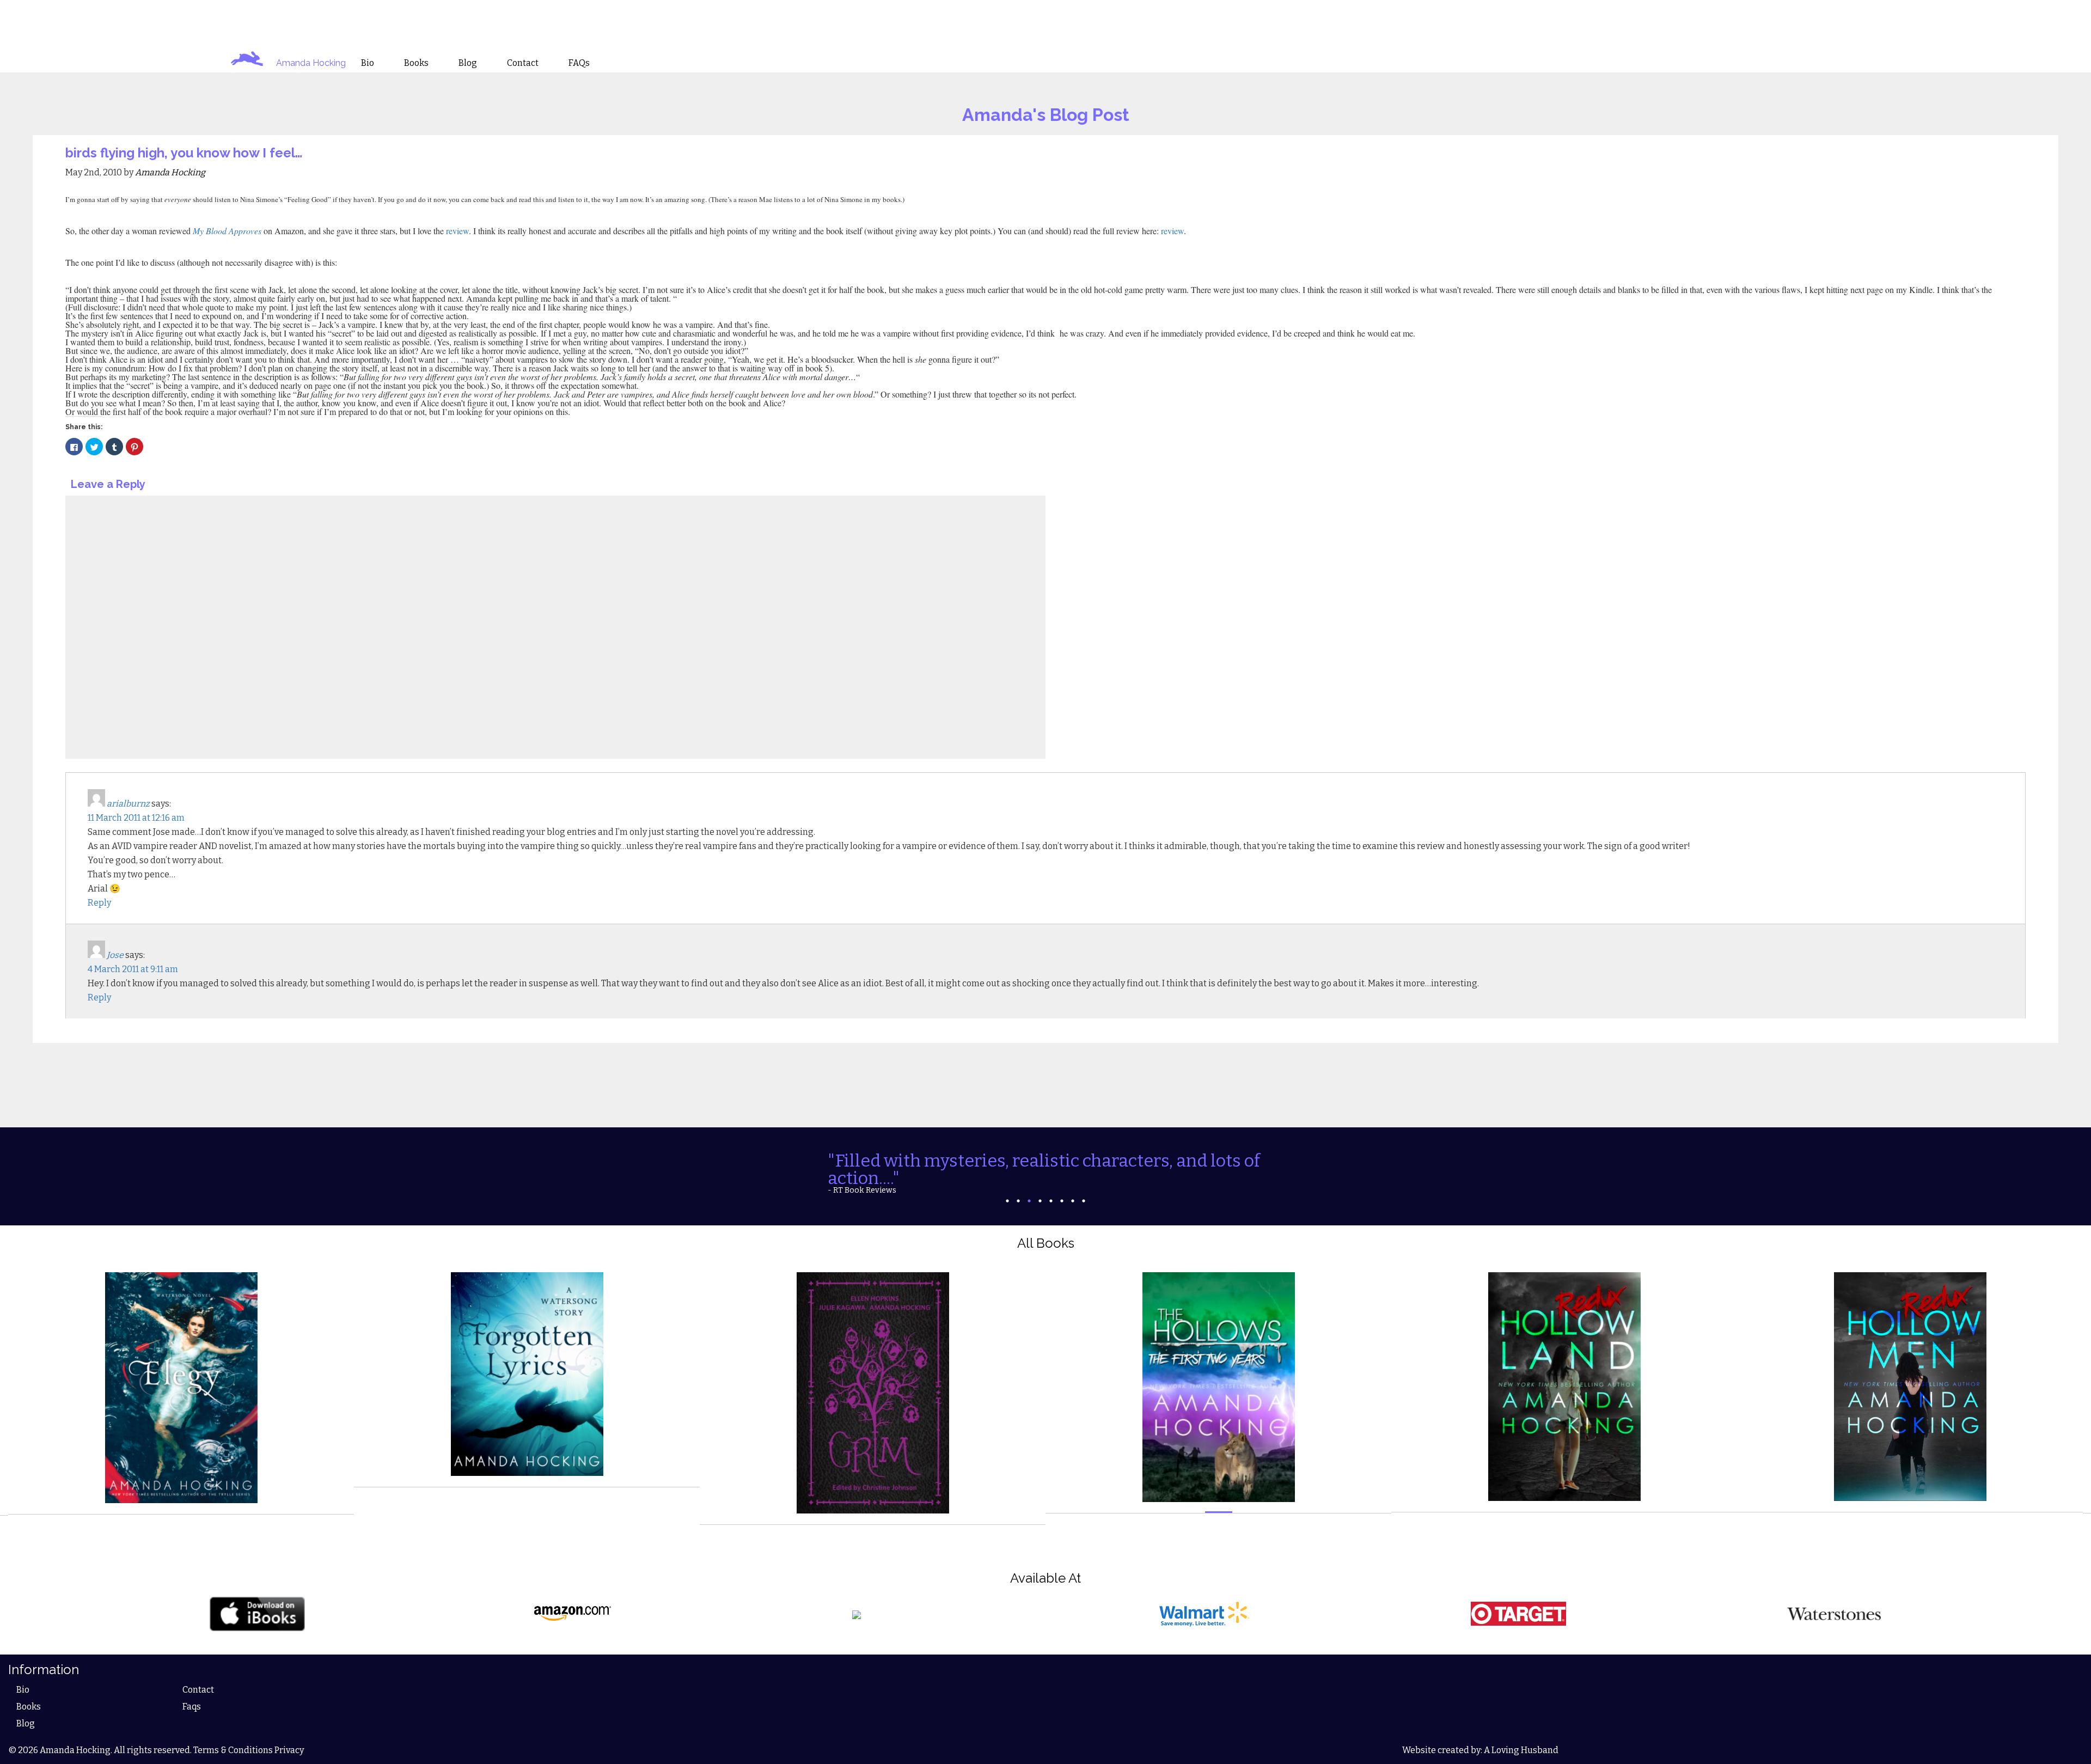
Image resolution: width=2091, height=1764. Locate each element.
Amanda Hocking (311, 63)
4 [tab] (1040, 1185)
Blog (26, 1708)
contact (523, 63)
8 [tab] (1084, 1185)
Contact (198, 1674)
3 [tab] (1029, 1185)
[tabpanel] (1045, 1164)
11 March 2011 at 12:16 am (136, 818)
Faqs (192, 1691)
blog (468, 63)
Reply (99, 903)
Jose (115, 955)
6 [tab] (1062, 1185)
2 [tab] (1018, 1185)
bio (368, 63)
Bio (23, 1674)
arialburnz (128, 804)
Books (29, 1691)
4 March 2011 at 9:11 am (133, 969)
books (416, 63)
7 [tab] (1073, 1185)
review (456, 231)
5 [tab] (1051, 1185)
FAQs (579, 63)
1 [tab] (1007, 1185)
